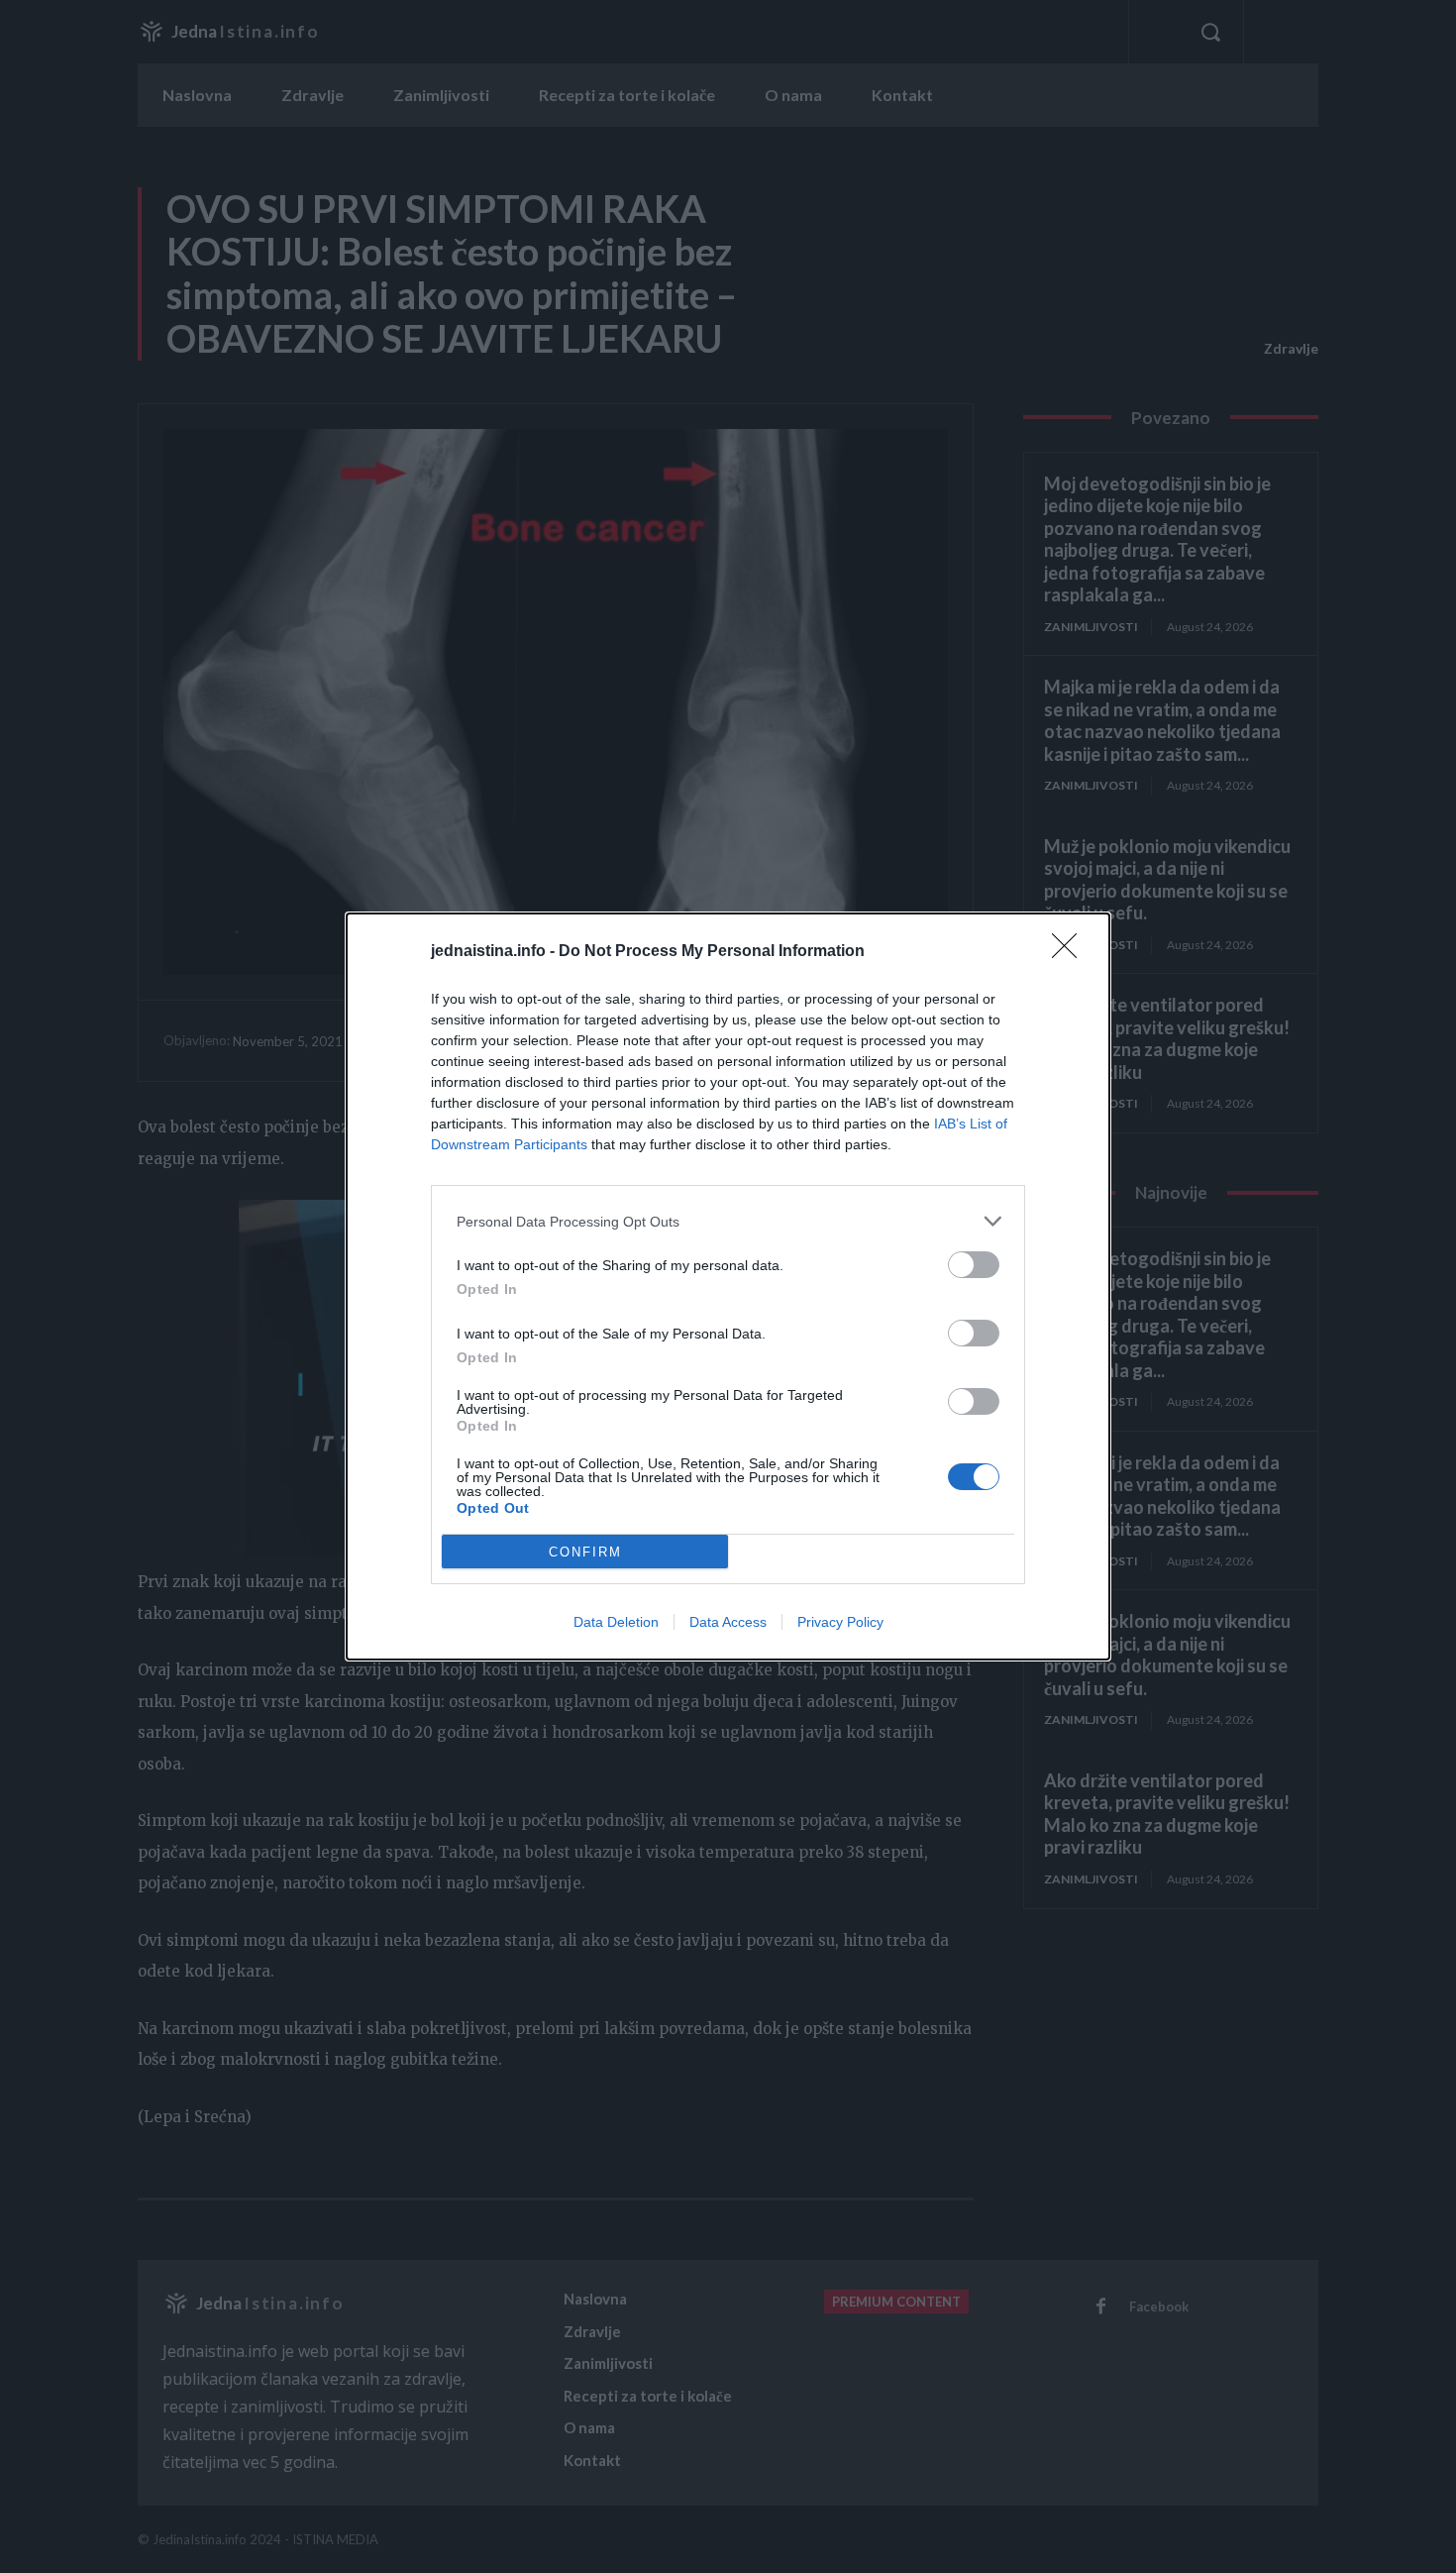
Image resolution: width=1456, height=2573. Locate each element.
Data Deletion (616, 1622)
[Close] (1071, 952)
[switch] (974, 1265)
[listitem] (728, 1221)
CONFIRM (585, 1552)
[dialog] (728, 1286)
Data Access (728, 1622)
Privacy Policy (840, 1622)
